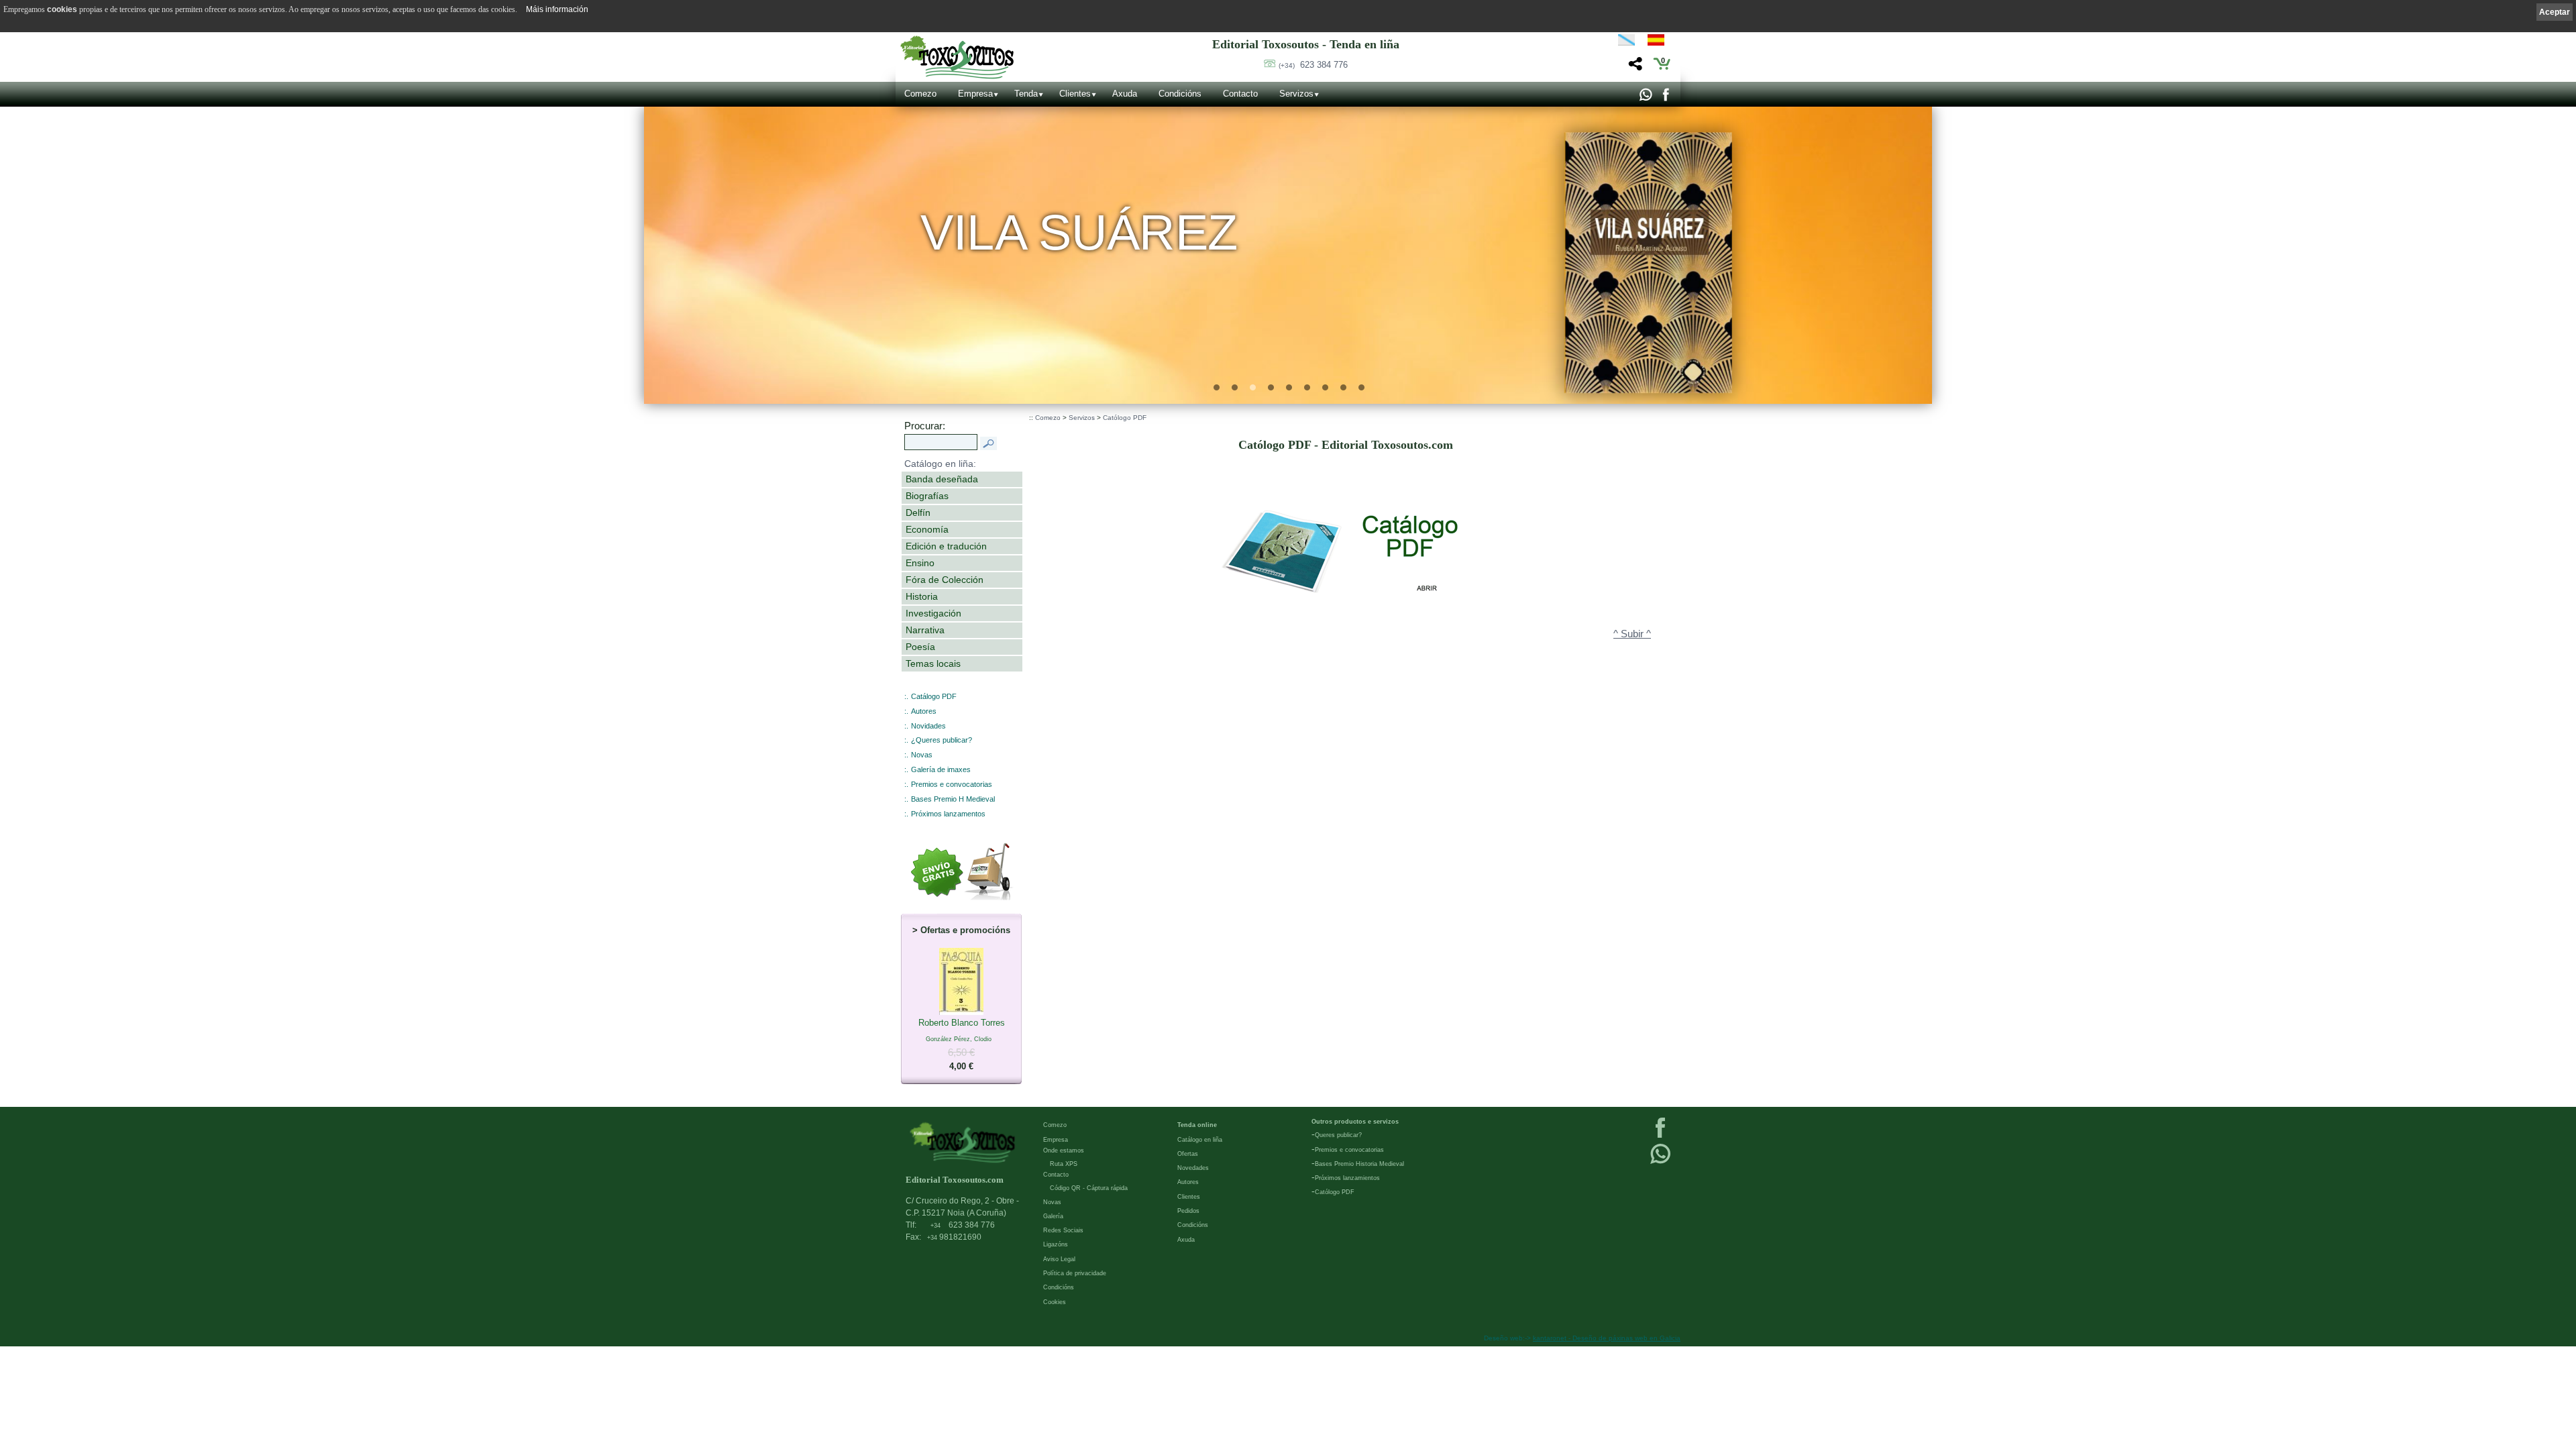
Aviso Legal (1059, 1259)
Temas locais (933, 663)
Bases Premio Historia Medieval (1359, 1164)
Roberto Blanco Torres (962, 1044)
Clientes (1075, 94)
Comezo (920, 94)
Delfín (918, 513)
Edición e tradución (946, 546)
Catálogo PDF (934, 696)
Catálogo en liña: (940, 464)
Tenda (1026, 94)
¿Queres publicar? (942, 740)
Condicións (1180, 94)
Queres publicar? (1338, 1135)
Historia (922, 596)
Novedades (1193, 1168)
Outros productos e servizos (1355, 1122)
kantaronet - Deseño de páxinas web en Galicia (1607, 1338)
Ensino (920, 563)
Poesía (920, 647)
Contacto (1240, 94)
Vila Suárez (1079, 232)
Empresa (975, 94)
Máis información (557, 9)
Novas (922, 755)
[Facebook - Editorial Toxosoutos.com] (1665, 98)
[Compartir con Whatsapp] (1645, 98)
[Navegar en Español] (1660, 42)
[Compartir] (1634, 67)
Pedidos (1188, 1211)
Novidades (928, 726)
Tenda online (1197, 1125)
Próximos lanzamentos (948, 814)
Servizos (1296, 94)
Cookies (1055, 1302)
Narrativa (925, 630)
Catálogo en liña (1200, 1140)
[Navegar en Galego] (1626, 42)
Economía (927, 529)
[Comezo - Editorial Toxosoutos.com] (957, 57)
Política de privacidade (1075, 1273)
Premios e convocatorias (952, 784)
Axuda (1125, 94)
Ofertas (1188, 1154)
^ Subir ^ (1632, 634)
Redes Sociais (1063, 1230)
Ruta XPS (1064, 1164)
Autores (924, 711)
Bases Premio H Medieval (953, 799)
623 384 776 (1313, 65)
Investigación (933, 613)
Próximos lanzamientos (1347, 1178)
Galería (1053, 1216)
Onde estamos (1064, 1150)
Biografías (927, 496)
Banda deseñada (942, 479)
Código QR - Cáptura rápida (1089, 1188)
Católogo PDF (1125, 418)
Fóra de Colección (945, 580)
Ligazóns (1056, 1244)
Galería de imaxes (941, 769)
